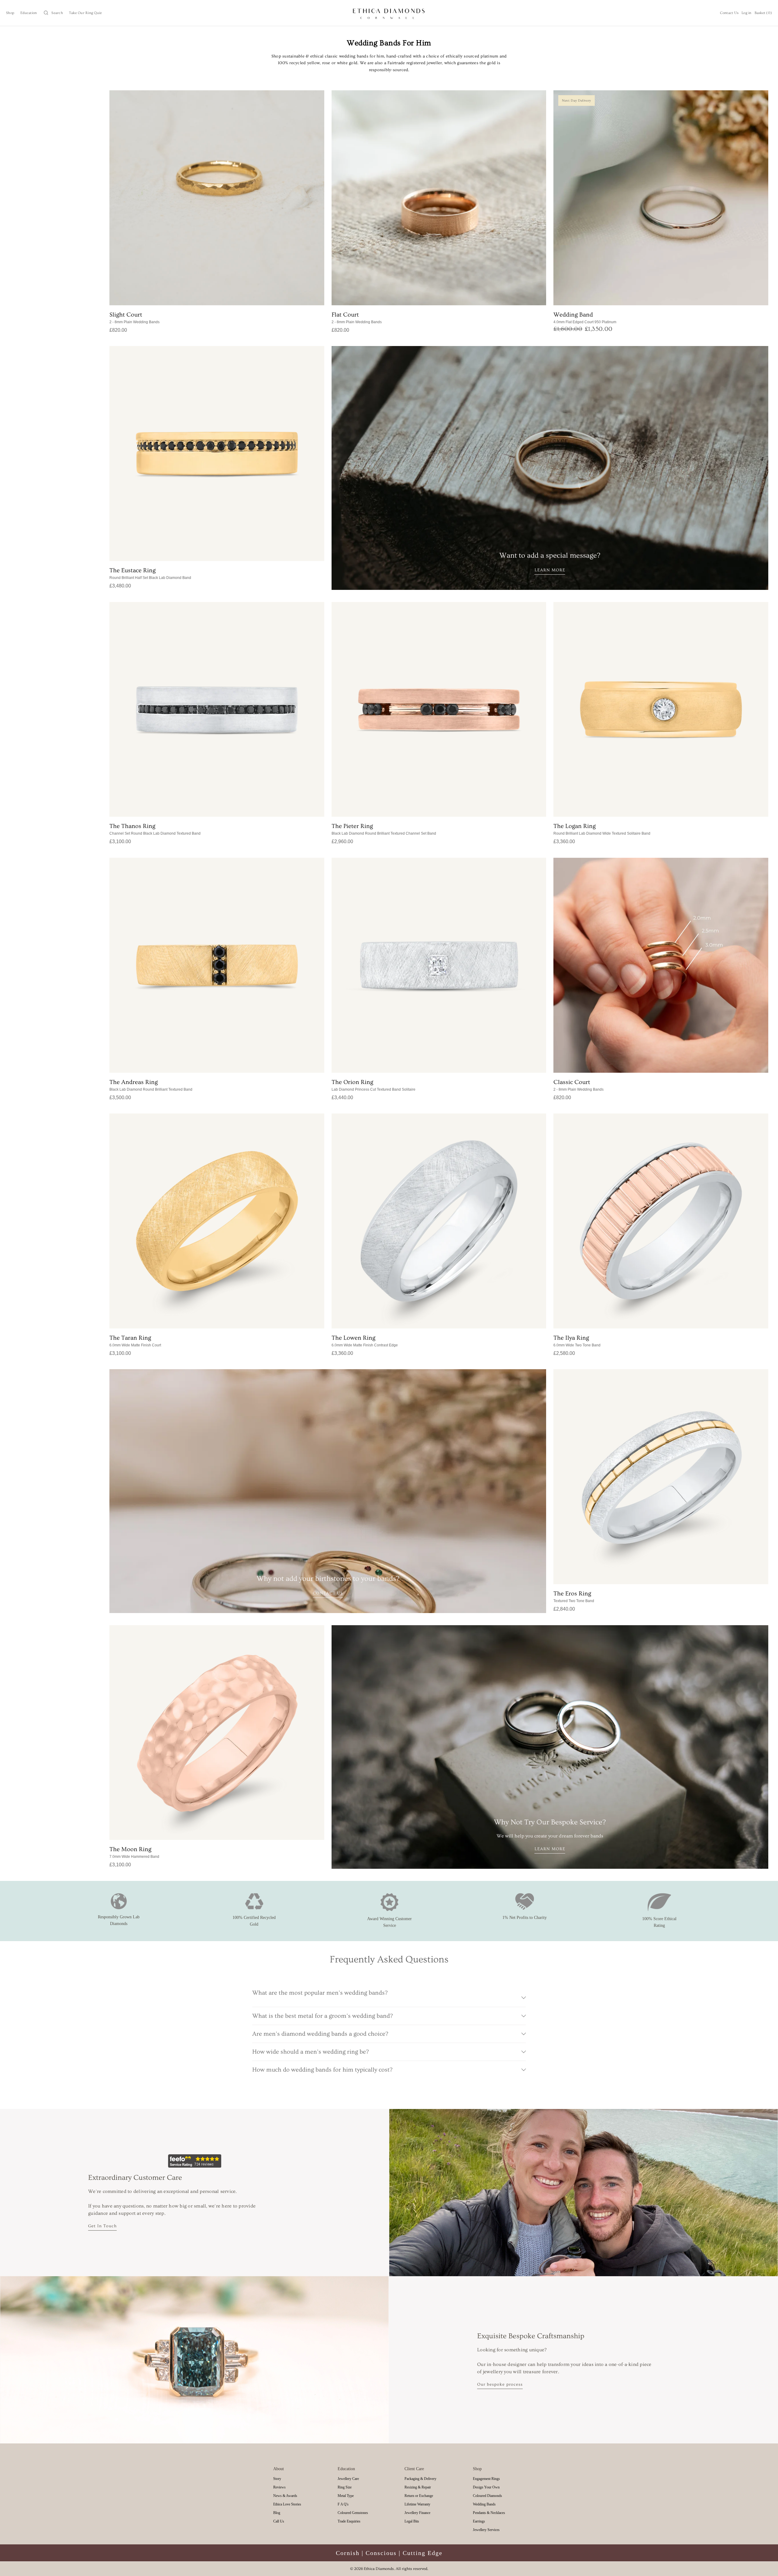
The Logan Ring (602, 829)
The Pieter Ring (384, 829)
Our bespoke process (500, 2384)
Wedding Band (585, 318)
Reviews (279, 2487)
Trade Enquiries (349, 2521)
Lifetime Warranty (417, 2504)
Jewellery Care (348, 2479)
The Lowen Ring (365, 1341)
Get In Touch (102, 2226)
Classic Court (578, 1085)
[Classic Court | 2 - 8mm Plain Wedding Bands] (661, 965)
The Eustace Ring (150, 573)
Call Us (279, 2521)
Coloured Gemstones (353, 2513)
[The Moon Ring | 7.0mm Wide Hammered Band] (217, 1733)
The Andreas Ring (151, 1085)
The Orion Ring (374, 1085)
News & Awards (285, 2496)
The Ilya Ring (577, 1341)
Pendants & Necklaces (489, 2513)
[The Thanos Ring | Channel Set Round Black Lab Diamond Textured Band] (217, 710)
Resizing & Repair (418, 2487)
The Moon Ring (134, 1852)
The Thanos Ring (155, 829)
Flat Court (357, 318)
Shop (10, 13)
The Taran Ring (135, 1341)
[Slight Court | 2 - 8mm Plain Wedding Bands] (217, 198)
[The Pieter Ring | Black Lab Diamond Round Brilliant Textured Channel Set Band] (439, 710)
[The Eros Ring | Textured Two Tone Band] (661, 1477)
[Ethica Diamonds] (389, 13)
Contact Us (729, 13)
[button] (53, 13)
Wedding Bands (484, 2504)
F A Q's (343, 2504)
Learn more (550, 570)
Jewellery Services (486, 2530)
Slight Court (134, 318)
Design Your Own (486, 2487)
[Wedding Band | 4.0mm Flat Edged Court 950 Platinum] (661, 198)
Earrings (479, 2521)
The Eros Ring (574, 1597)
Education (29, 13)
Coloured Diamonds (487, 2496)
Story (277, 2479)
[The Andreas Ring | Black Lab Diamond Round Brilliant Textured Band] (217, 965)
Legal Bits (412, 2521)
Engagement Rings (486, 2479)
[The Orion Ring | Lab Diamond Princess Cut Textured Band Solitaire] (439, 965)
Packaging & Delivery (420, 2479)
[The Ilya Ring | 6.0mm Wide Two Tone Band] (661, 1221)
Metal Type (346, 2496)
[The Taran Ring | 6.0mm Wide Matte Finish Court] (217, 1221)
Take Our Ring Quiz (86, 13)
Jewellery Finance (417, 2513)
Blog (277, 2513)
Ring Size (345, 2487)
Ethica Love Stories (287, 2504)
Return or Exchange (419, 2496)
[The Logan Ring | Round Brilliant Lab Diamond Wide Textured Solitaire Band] (661, 710)
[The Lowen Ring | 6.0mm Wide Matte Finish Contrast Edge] (439, 1221)
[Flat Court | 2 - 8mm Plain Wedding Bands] (439, 198)
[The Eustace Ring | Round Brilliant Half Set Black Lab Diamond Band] (217, 454)
